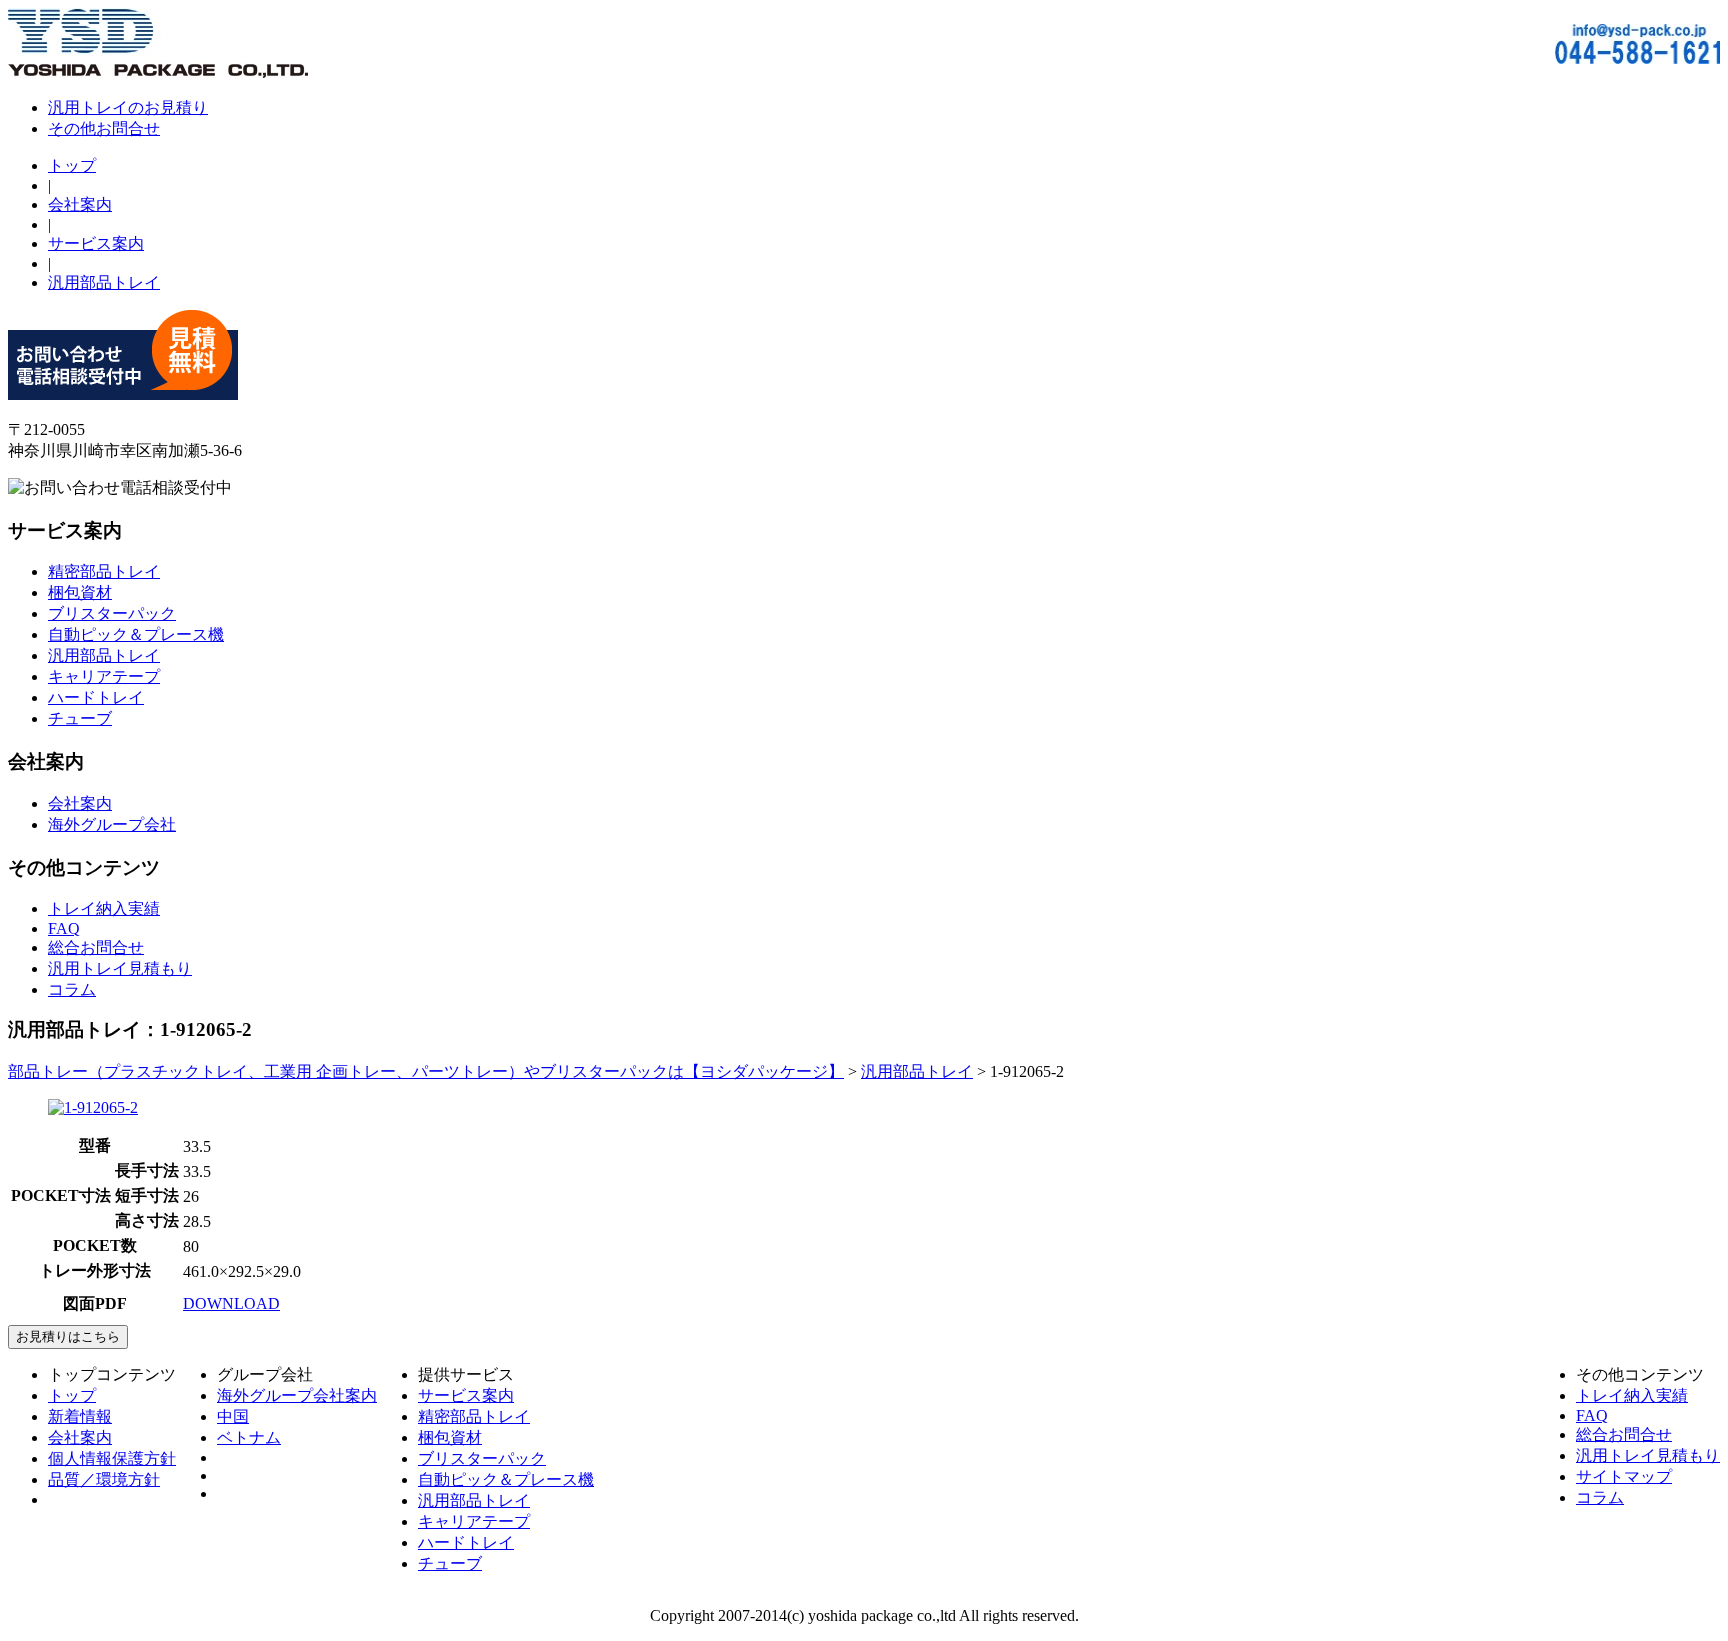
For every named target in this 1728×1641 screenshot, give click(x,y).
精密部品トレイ (104, 571)
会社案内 (80, 204)
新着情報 (80, 1416)
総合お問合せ (96, 947)
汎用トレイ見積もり (120, 968)
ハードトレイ (96, 697)
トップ (72, 165)
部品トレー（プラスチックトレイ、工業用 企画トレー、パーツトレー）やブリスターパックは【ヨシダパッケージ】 (426, 1071)
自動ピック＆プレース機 (136, 634)
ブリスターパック (112, 613)
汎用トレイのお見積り (128, 107)
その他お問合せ (104, 128)
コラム (72, 989)
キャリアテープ (104, 676)
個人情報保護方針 (112, 1458)
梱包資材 (80, 592)
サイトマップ (1624, 1476)
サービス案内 (96, 243)
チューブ (80, 718)
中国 (233, 1416)
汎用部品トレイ (104, 282)
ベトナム (249, 1437)
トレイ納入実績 (104, 908)
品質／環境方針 (104, 1479)
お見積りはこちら (68, 1336)
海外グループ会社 (112, 824)
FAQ (64, 928)
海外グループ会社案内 (297, 1395)
